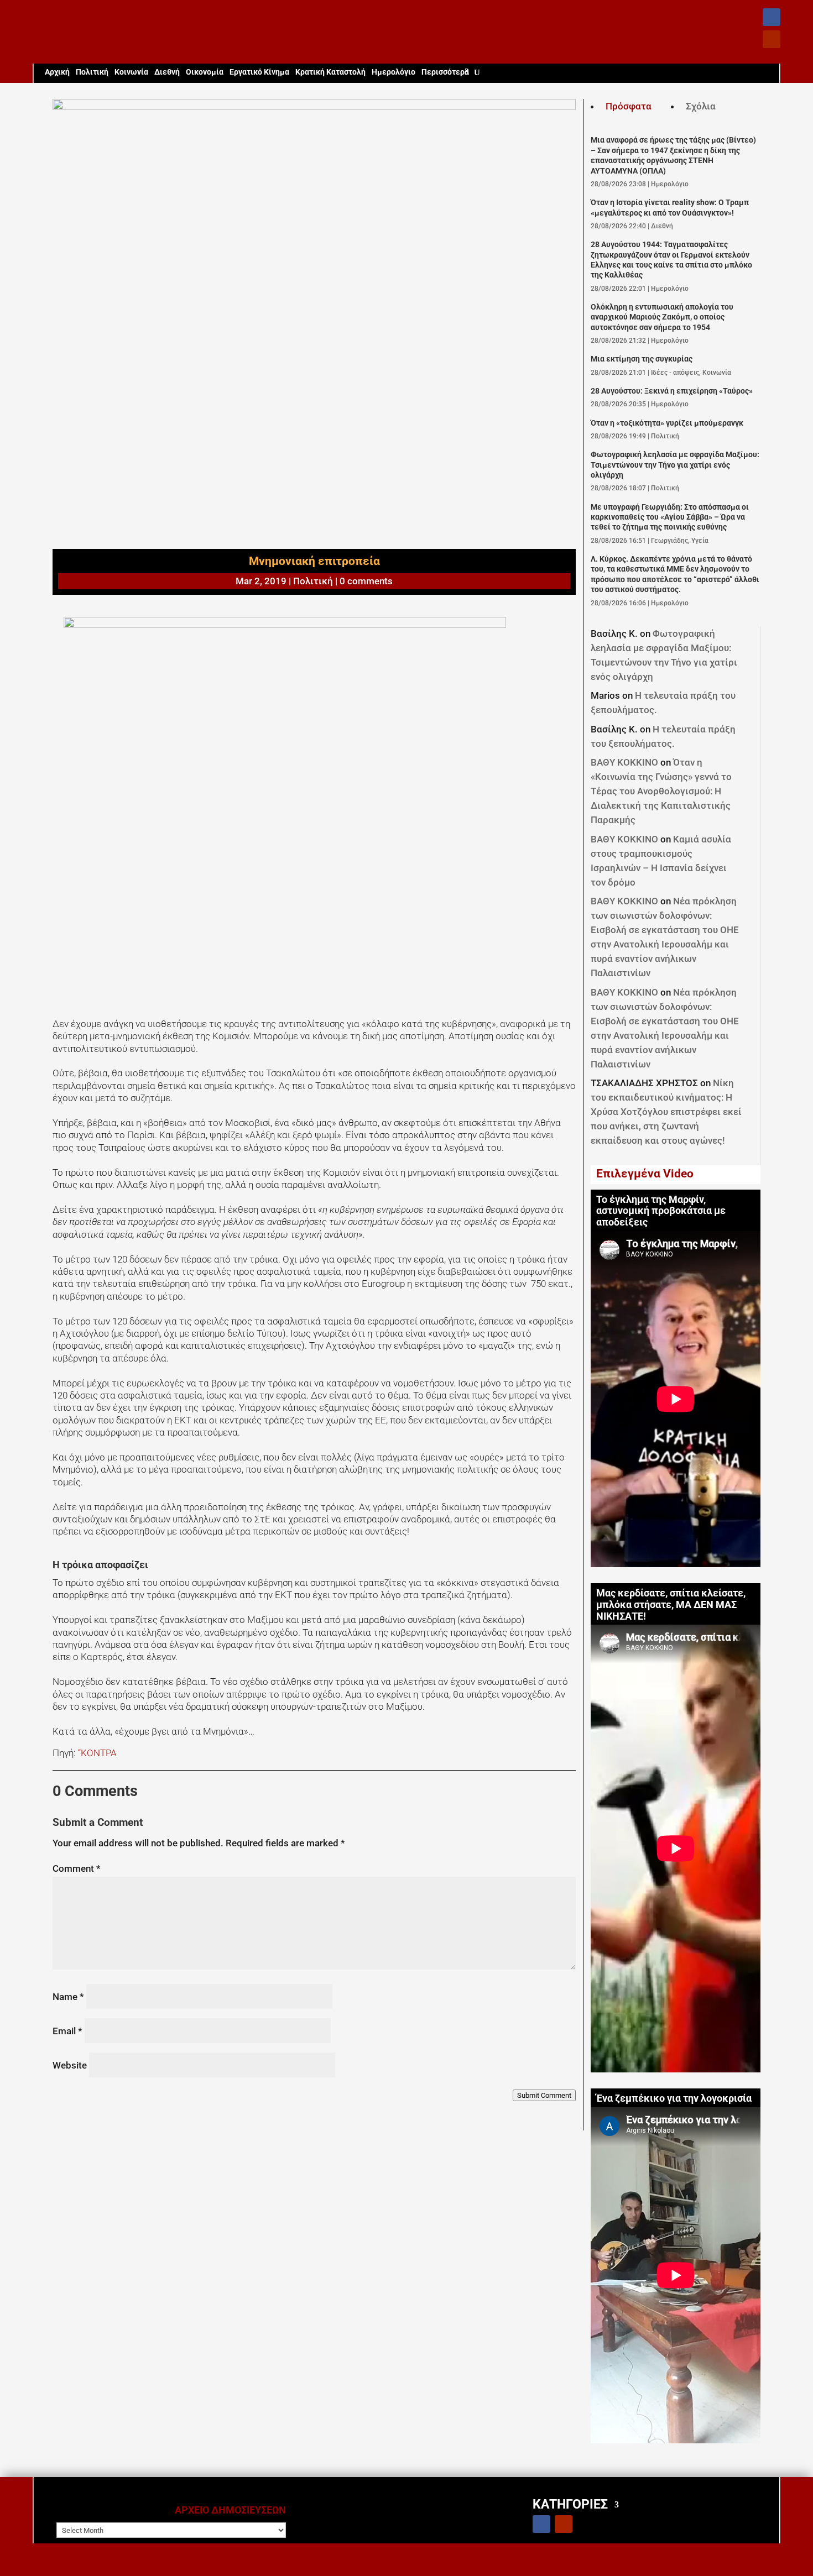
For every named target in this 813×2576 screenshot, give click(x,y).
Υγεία (700, 541)
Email (67, 2031)
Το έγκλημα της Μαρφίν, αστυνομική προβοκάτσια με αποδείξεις (661, 1211)
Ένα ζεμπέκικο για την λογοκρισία (674, 2098)
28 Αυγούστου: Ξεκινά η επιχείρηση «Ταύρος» (672, 391)
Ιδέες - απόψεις (675, 373)
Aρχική (57, 72)
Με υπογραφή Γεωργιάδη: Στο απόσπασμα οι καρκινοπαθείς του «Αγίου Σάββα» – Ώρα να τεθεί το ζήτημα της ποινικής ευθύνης (670, 517)
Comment (77, 1868)
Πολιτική (92, 72)
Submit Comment (544, 2095)
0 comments (366, 581)
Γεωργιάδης (669, 541)
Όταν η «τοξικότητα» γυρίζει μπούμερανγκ (667, 423)
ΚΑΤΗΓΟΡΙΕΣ (570, 2504)
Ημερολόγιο (394, 72)
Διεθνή (167, 72)
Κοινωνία (131, 72)
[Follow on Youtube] (772, 39)
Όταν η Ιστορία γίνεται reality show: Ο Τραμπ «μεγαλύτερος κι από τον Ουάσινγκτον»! (670, 208)
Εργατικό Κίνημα (259, 72)
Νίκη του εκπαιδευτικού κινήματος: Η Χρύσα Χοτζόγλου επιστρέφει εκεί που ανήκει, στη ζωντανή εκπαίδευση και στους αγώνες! (666, 1112)
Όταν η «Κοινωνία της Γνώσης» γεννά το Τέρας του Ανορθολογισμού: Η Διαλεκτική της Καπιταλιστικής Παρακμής (661, 791)
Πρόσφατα (629, 106)
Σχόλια (701, 106)
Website (70, 2065)
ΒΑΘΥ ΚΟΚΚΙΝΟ (624, 762)
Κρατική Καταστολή (330, 72)
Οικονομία (205, 72)
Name (68, 1997)
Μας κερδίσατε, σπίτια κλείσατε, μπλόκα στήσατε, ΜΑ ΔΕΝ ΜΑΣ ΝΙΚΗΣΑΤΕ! (671, 1605)
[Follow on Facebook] (772, 17)
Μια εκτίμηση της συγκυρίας (642, 359)
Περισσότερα (445, 72)
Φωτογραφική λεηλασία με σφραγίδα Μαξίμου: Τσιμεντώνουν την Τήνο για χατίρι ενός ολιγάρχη (675, 465)
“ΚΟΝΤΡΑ (96, 1753)
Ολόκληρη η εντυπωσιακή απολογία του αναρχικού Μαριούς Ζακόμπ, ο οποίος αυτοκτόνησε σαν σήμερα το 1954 (662, 317)
